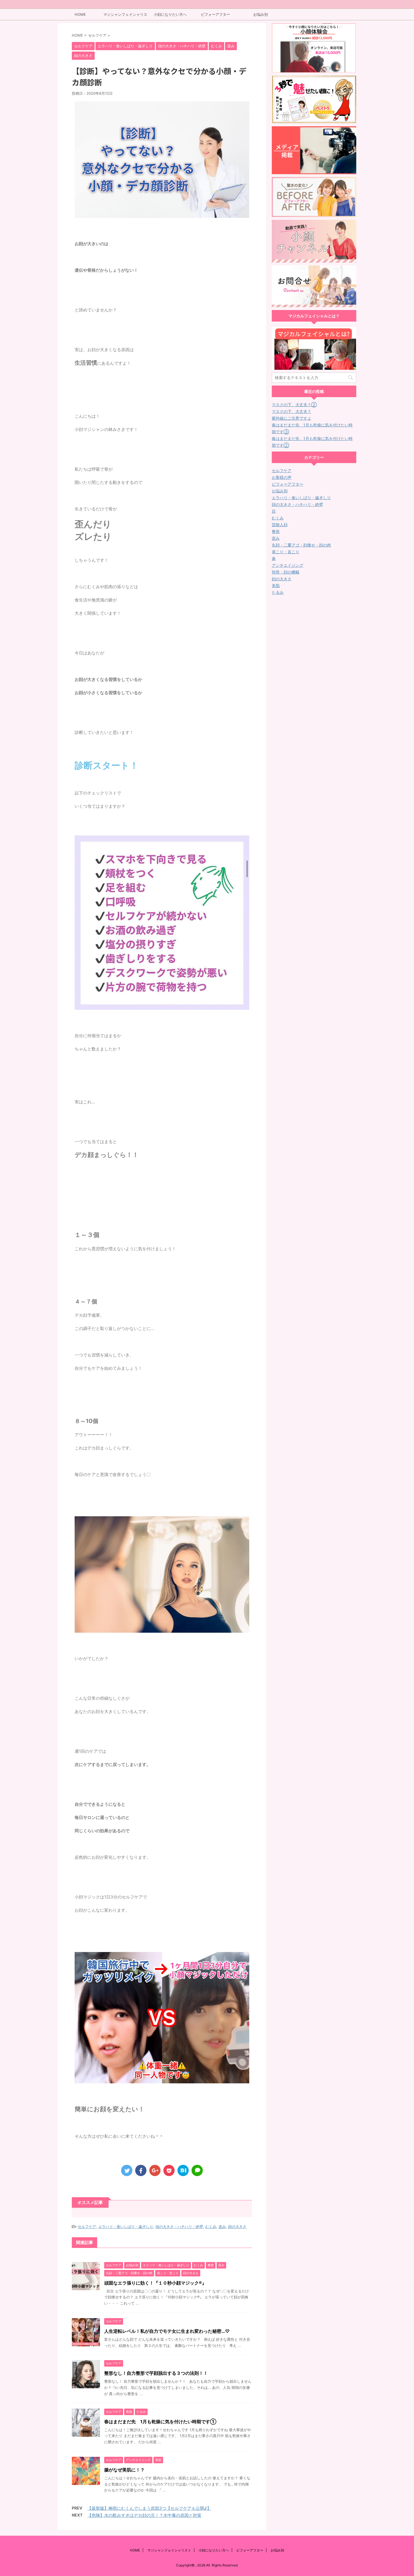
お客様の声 (282, 477)
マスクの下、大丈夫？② (294, 405)
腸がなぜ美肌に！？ (124, 2470)
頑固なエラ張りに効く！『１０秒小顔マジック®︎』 (155, 2283)
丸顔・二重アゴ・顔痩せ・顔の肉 (301, 545)
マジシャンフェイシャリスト (125, 16)
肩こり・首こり (286, 552)
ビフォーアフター (215, 14)
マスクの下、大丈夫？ (291, 411)
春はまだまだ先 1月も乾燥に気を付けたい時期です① (160, 2422)
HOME (80, 14)
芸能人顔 (280, 525)
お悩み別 (261, 14)
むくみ (211, 2227)
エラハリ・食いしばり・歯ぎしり (126, 2227)
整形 (276, 531)
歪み (222, 2227)
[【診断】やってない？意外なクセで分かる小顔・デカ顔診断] (183, 2170)
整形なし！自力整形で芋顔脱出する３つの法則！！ (156, 2373)
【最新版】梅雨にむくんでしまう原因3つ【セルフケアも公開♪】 (149, 2508)
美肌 (276, 586)
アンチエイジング (288, 565)
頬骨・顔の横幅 (286, 572)
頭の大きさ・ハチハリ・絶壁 (179, 2227)
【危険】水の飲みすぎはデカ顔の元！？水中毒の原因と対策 (144, 2515)
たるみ (278, 592)
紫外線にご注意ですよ (291, 418)
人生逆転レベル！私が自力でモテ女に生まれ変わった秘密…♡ (167, 2331)
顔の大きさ (237, 2227)
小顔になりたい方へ (170, 14)
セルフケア (87, 2227)
